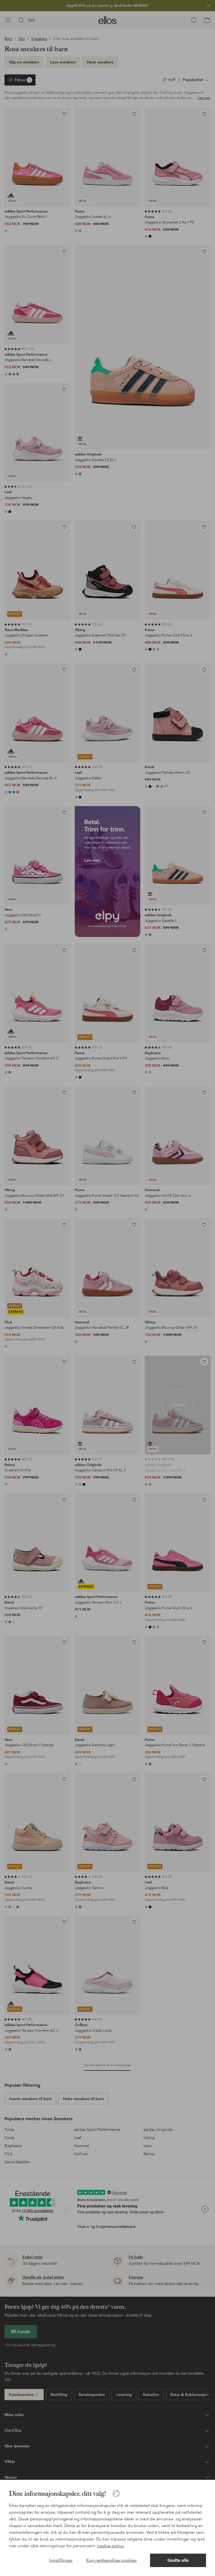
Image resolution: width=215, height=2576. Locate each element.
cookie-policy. (111, 2546)
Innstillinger (61, 2560)
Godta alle (178, 2560)
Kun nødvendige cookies (111, 2560)
